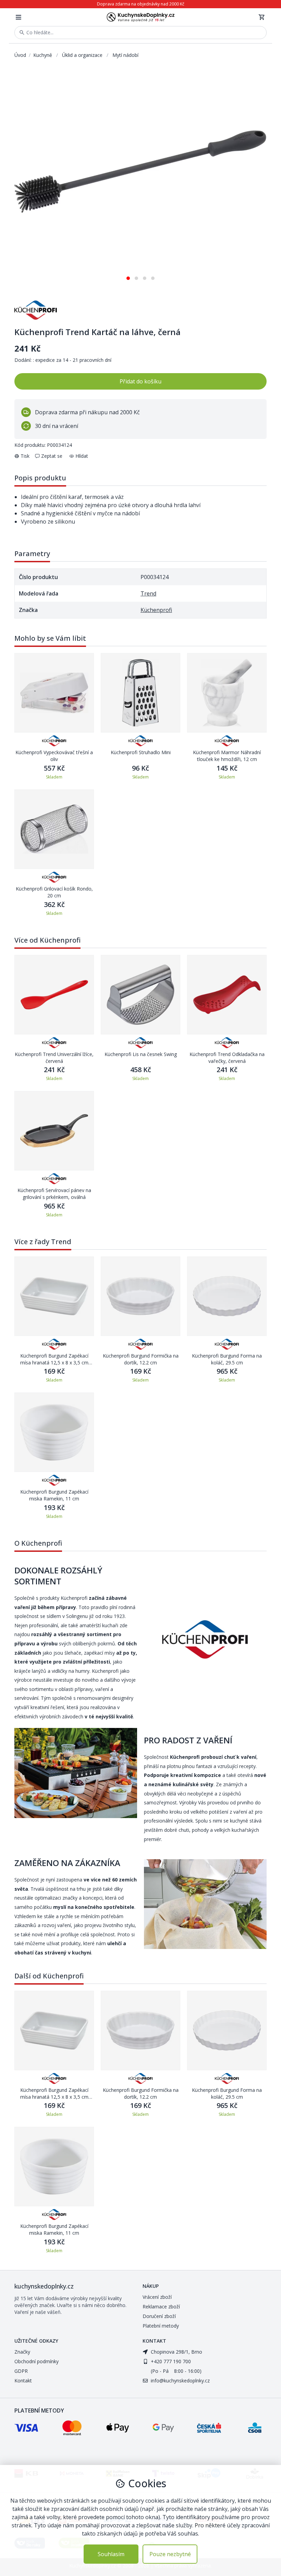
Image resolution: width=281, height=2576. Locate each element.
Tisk (25, 456)
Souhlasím (111, 2554)
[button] (128, 276)
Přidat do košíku (140, 381)
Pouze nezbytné (170, 2554)
